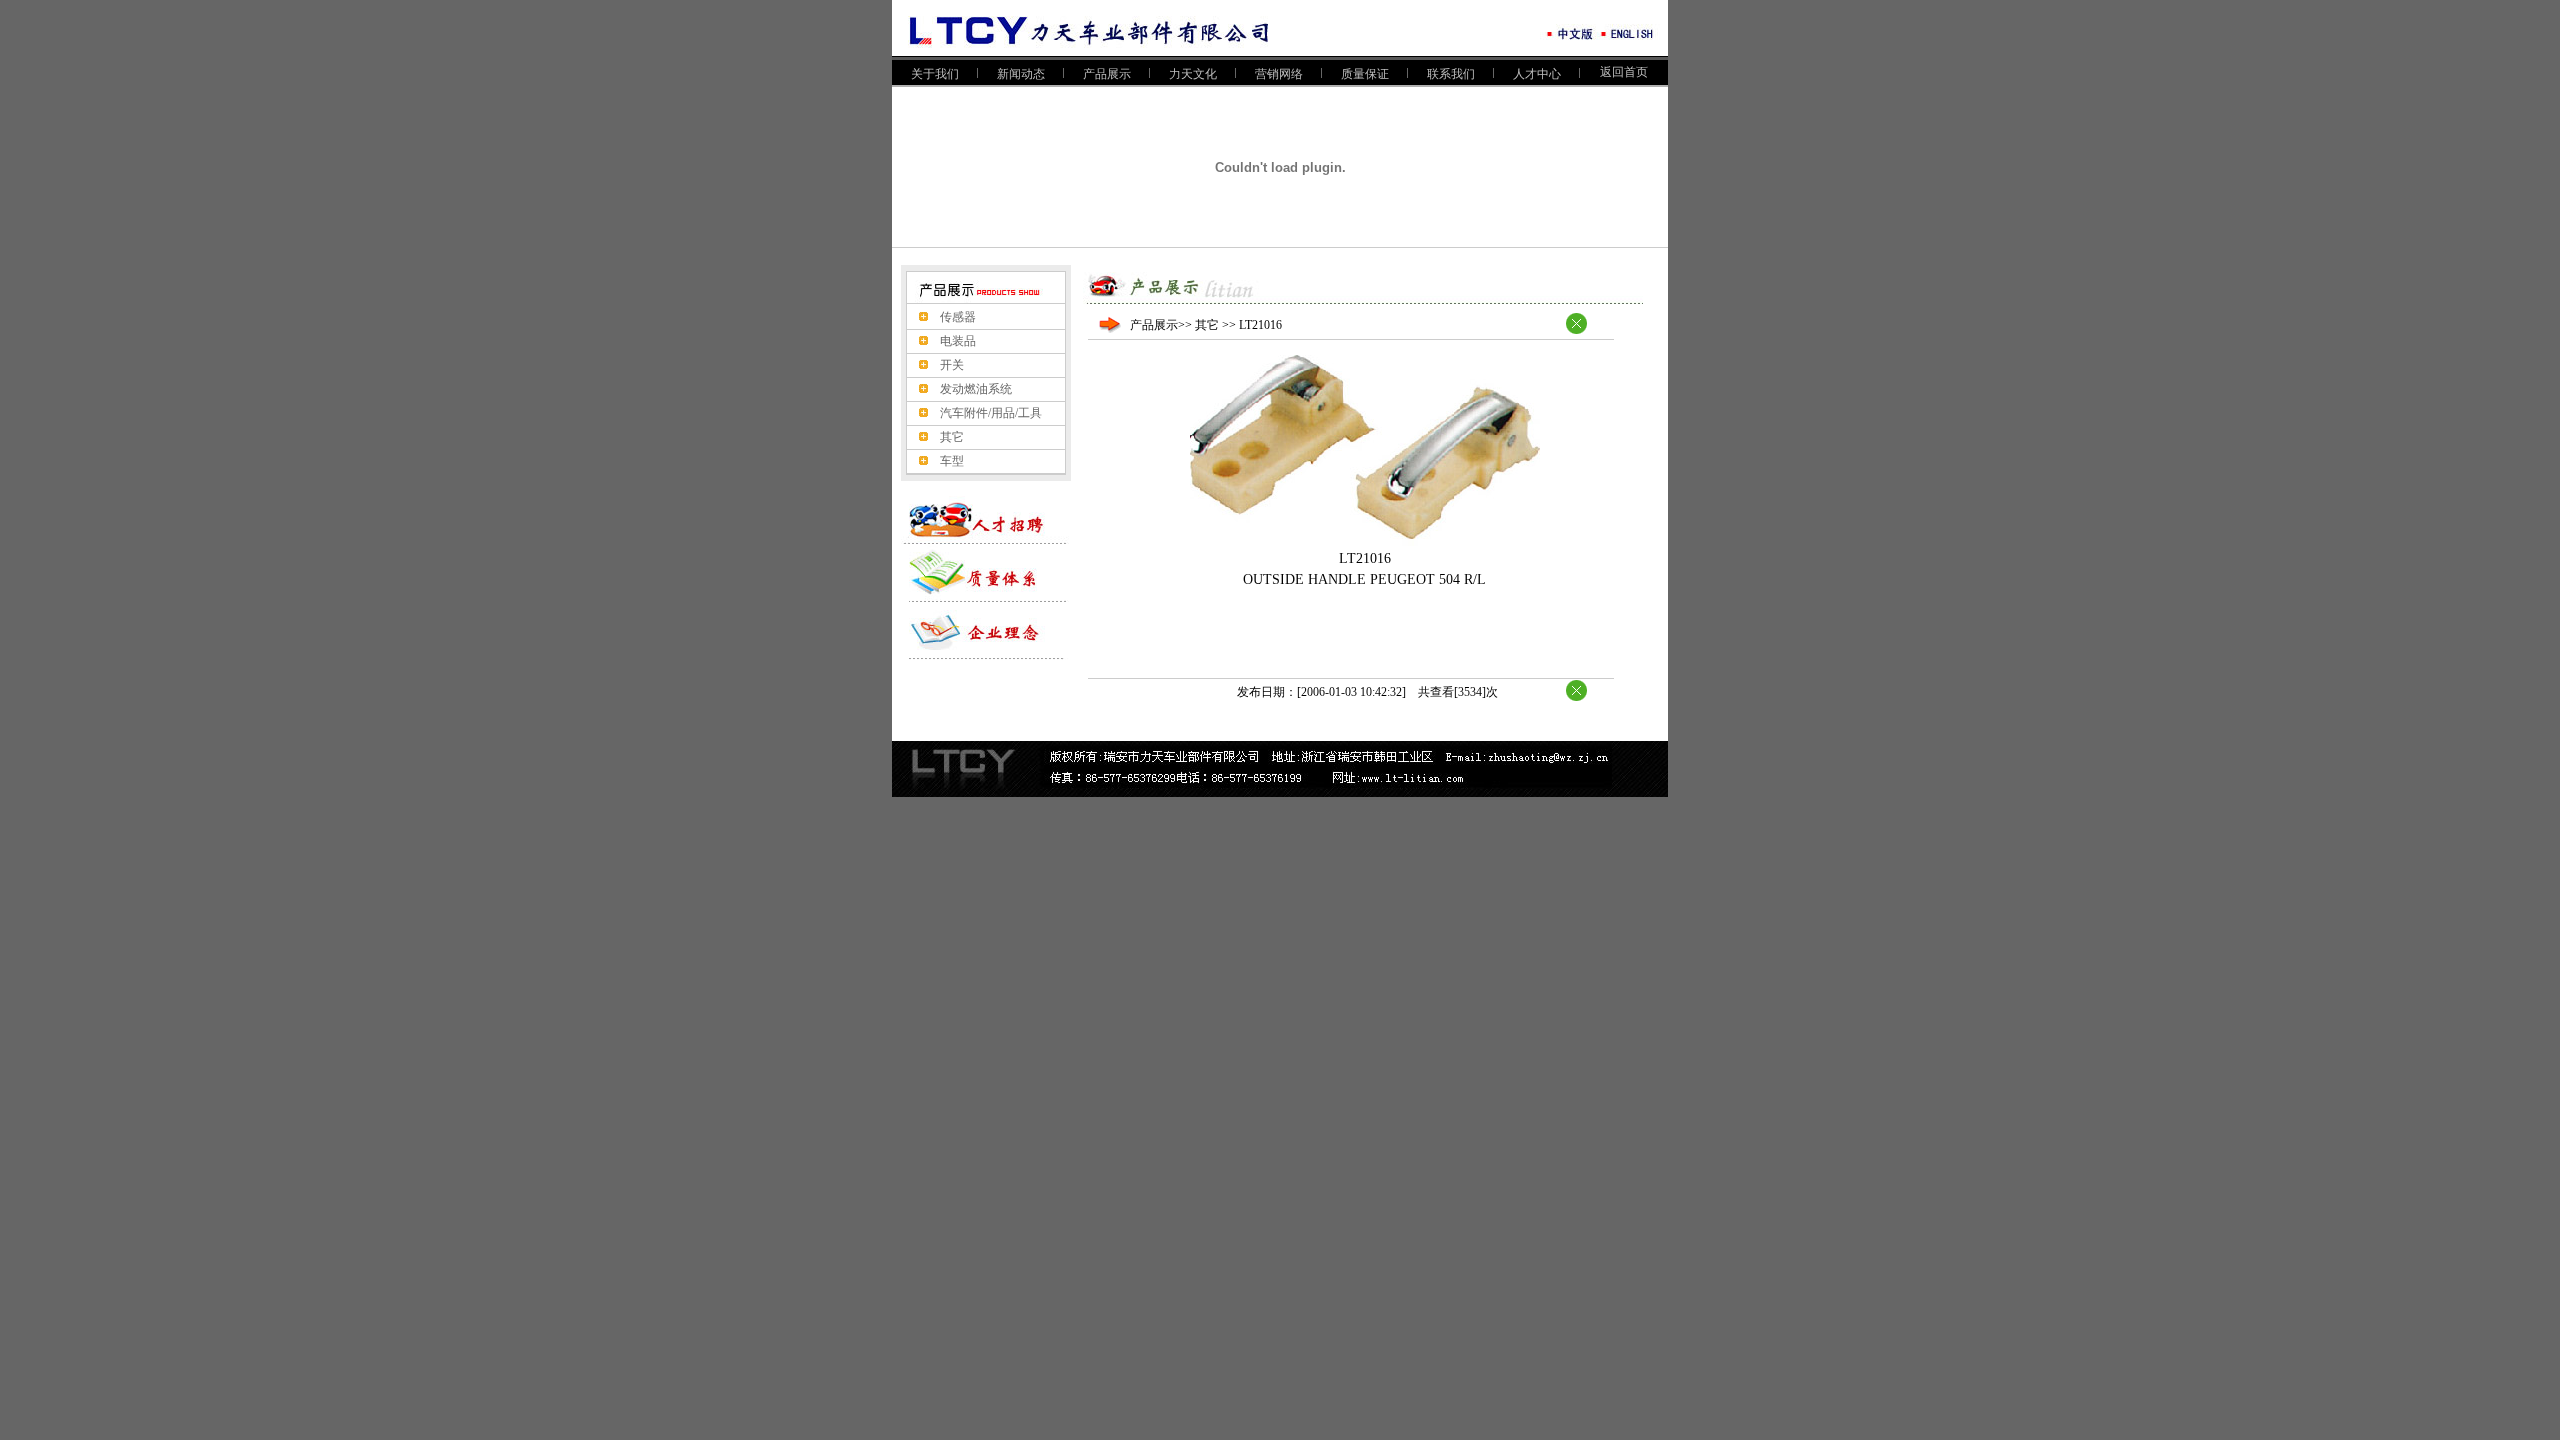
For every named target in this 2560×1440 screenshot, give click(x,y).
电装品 (958, 341)
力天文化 (1193, 74)
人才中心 (1537, 74)
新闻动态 (1021, 74)
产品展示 (1107, 74)
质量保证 (1365, 74)
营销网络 (1279, 74)
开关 (952, 365)
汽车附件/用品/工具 (991, 413)
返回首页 (1624, 72)
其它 (952, 437)
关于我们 (935, 74)
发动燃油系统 (976, 389)
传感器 (958, 317)
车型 (952, 461)
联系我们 (1451, 74)
